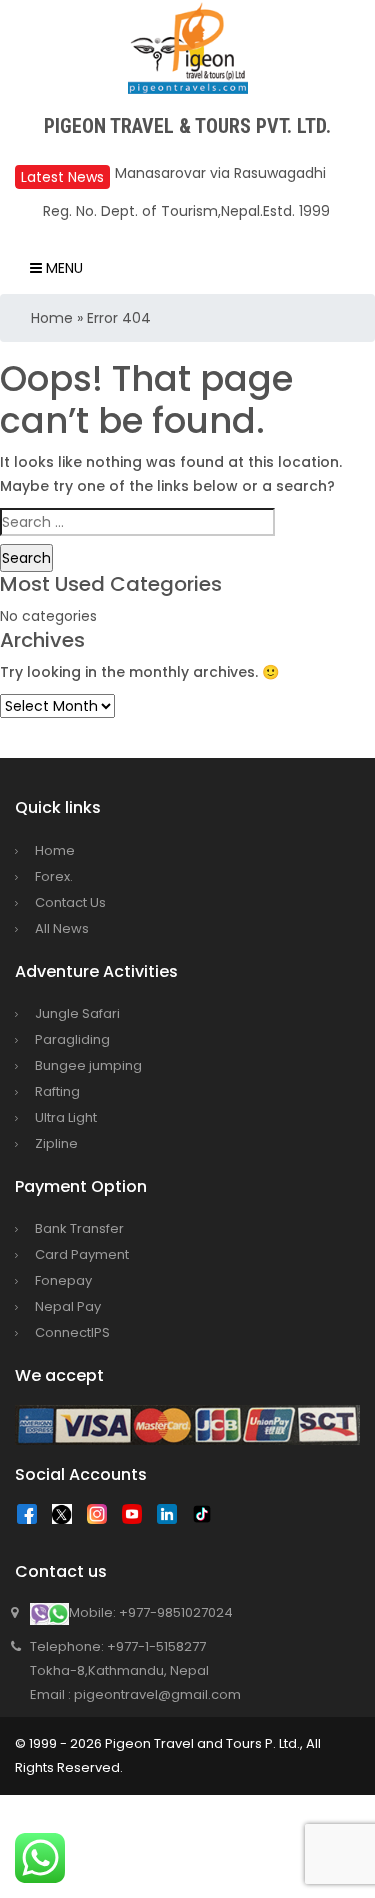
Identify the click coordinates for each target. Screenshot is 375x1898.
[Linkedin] (172, 1519)
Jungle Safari (77, 1013)
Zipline (56, 1143)
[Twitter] (67, 1519)
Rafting (57, 1091)
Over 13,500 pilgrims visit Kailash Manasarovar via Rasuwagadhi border (225, 173)
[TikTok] (207, 1519)
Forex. (54, 876)
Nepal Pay (68, 1306)
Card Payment (82, 1254)
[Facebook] (32, 1519)
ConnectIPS (72, 1332)
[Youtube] (137, 1519)
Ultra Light (66, 1117)
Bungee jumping (88, 1065)
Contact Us (70, 902)
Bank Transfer (79, 1228)
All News (62, 928)
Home (52, 318)
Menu (62, 268)
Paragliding (72, 1039)
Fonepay (63, 1280)
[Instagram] (102, 1519)
